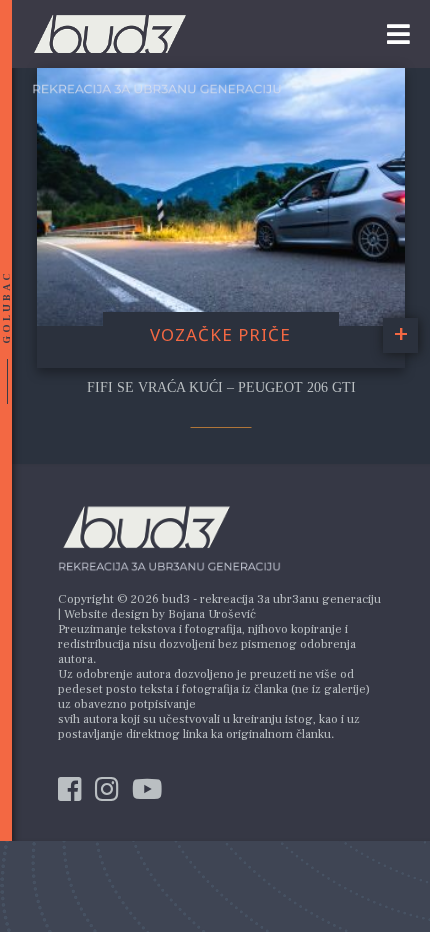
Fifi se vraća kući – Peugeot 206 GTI (221, 387)
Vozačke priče (220, 334)
